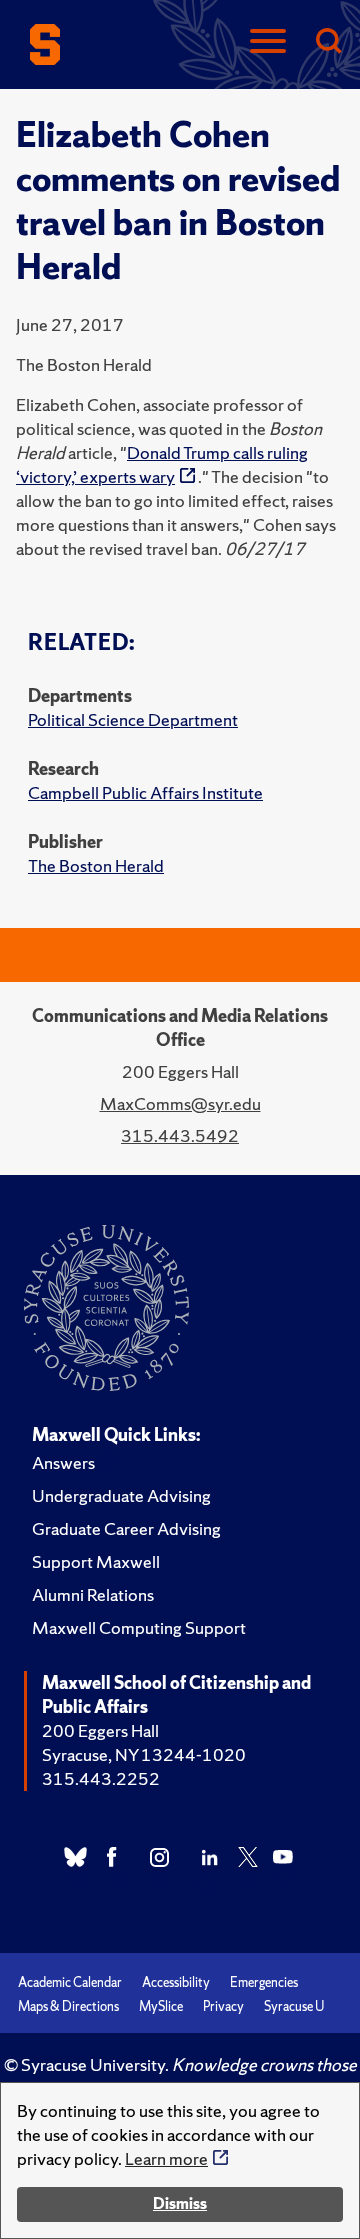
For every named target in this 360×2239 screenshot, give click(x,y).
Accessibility (176, 1982)
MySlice (161, 2006)
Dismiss (180, 2203)
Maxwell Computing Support (139, 1627)
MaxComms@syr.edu (180, 1103)
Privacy (223, 2006)
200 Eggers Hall (100, 1730)
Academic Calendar (70, 1982)
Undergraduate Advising (121, 1495)
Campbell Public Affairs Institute (145, 792)
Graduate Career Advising (126, 1528)
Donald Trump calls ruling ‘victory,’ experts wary (162, 464)
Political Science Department (133, 719)
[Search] (328, 42)
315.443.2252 (101, 1778)
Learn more (166, 2158)
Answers (63, 1462)
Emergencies (264, 1982)
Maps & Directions (68, 2006)
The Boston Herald (96, 865)
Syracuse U (294, 2006)
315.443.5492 (180, 1135)
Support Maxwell (96, 1561)
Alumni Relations (93, 1594)
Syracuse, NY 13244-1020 (144, 1754)
